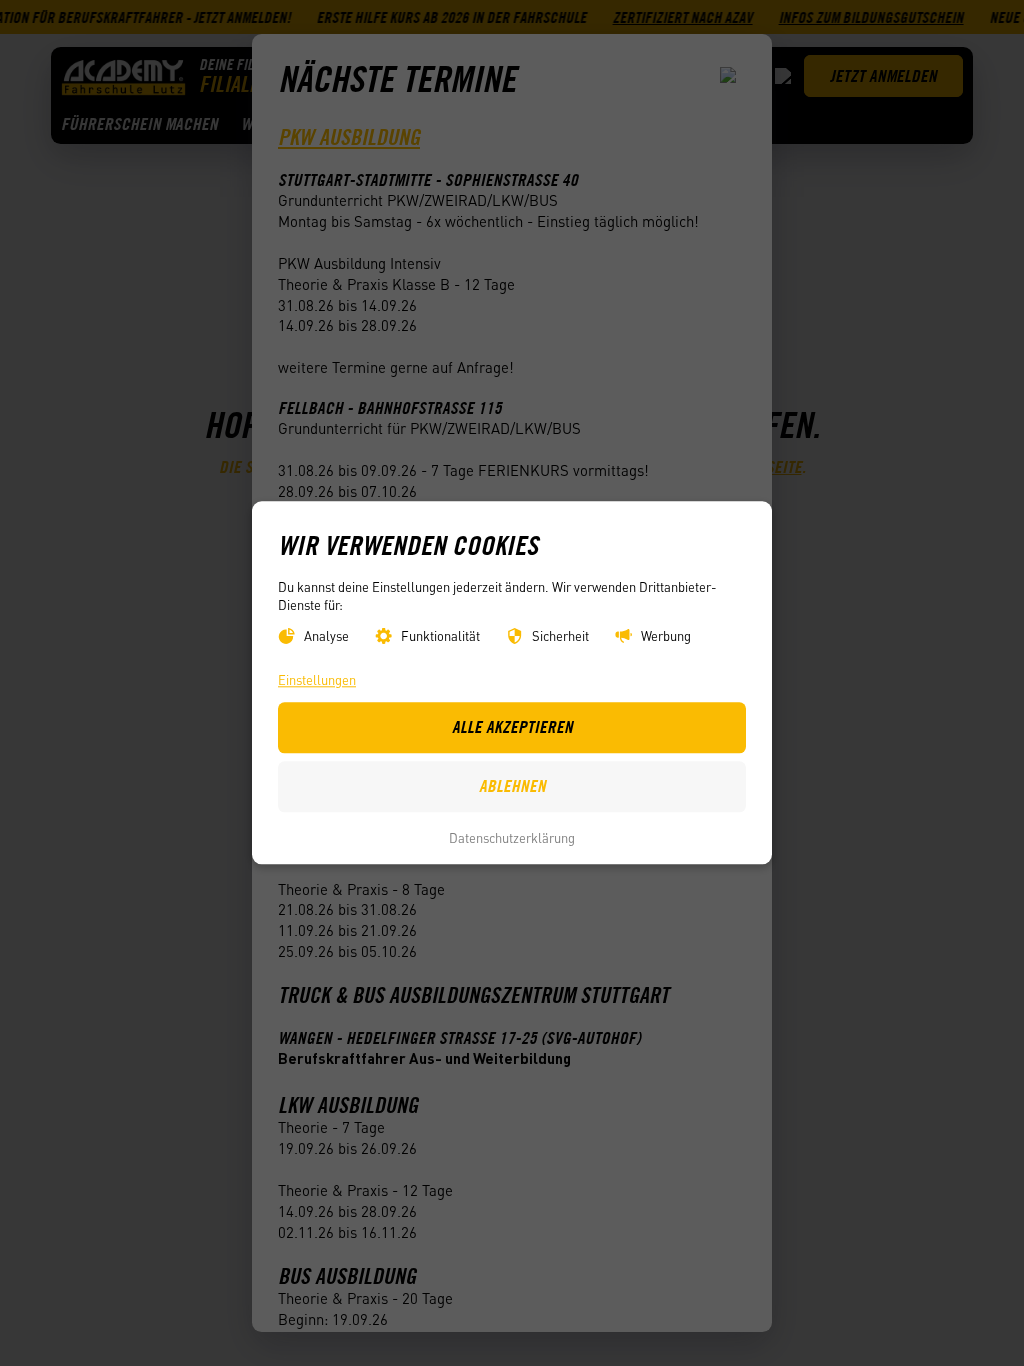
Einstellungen (317, 680)
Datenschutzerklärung (512, 837)
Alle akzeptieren (512, 728)
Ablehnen (512, 787)
